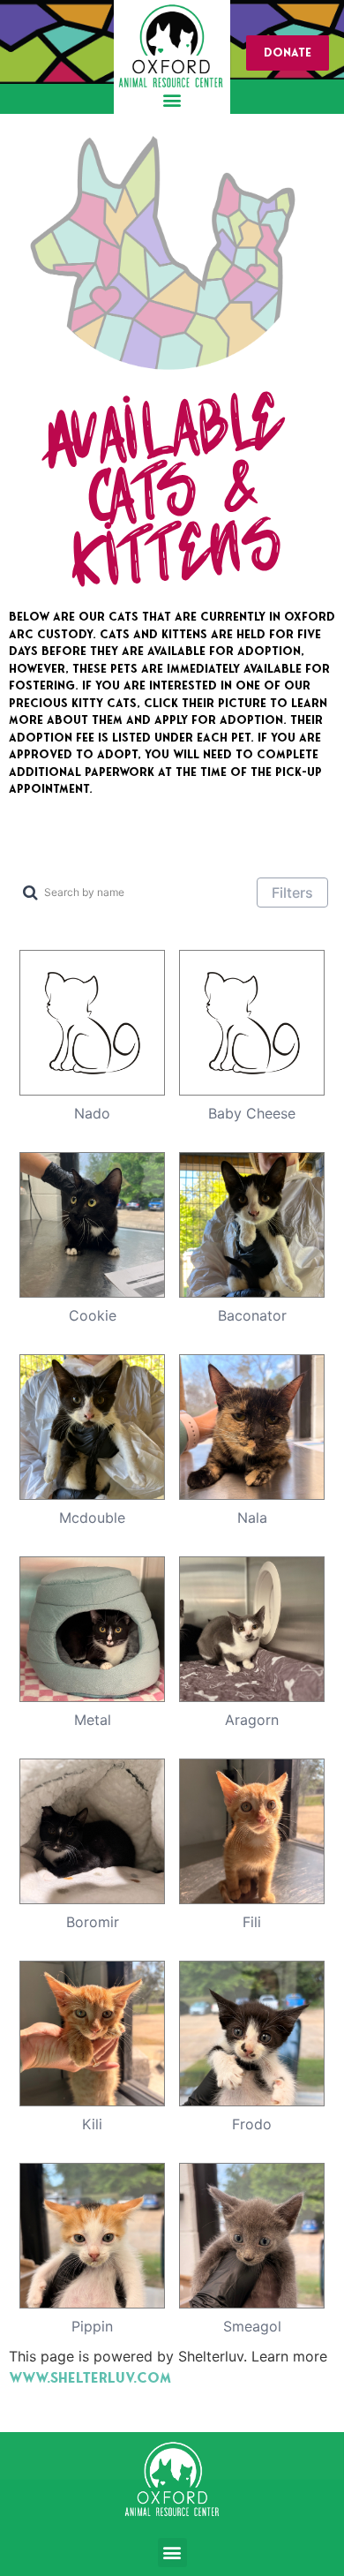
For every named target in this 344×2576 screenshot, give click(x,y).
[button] (172, 99)
